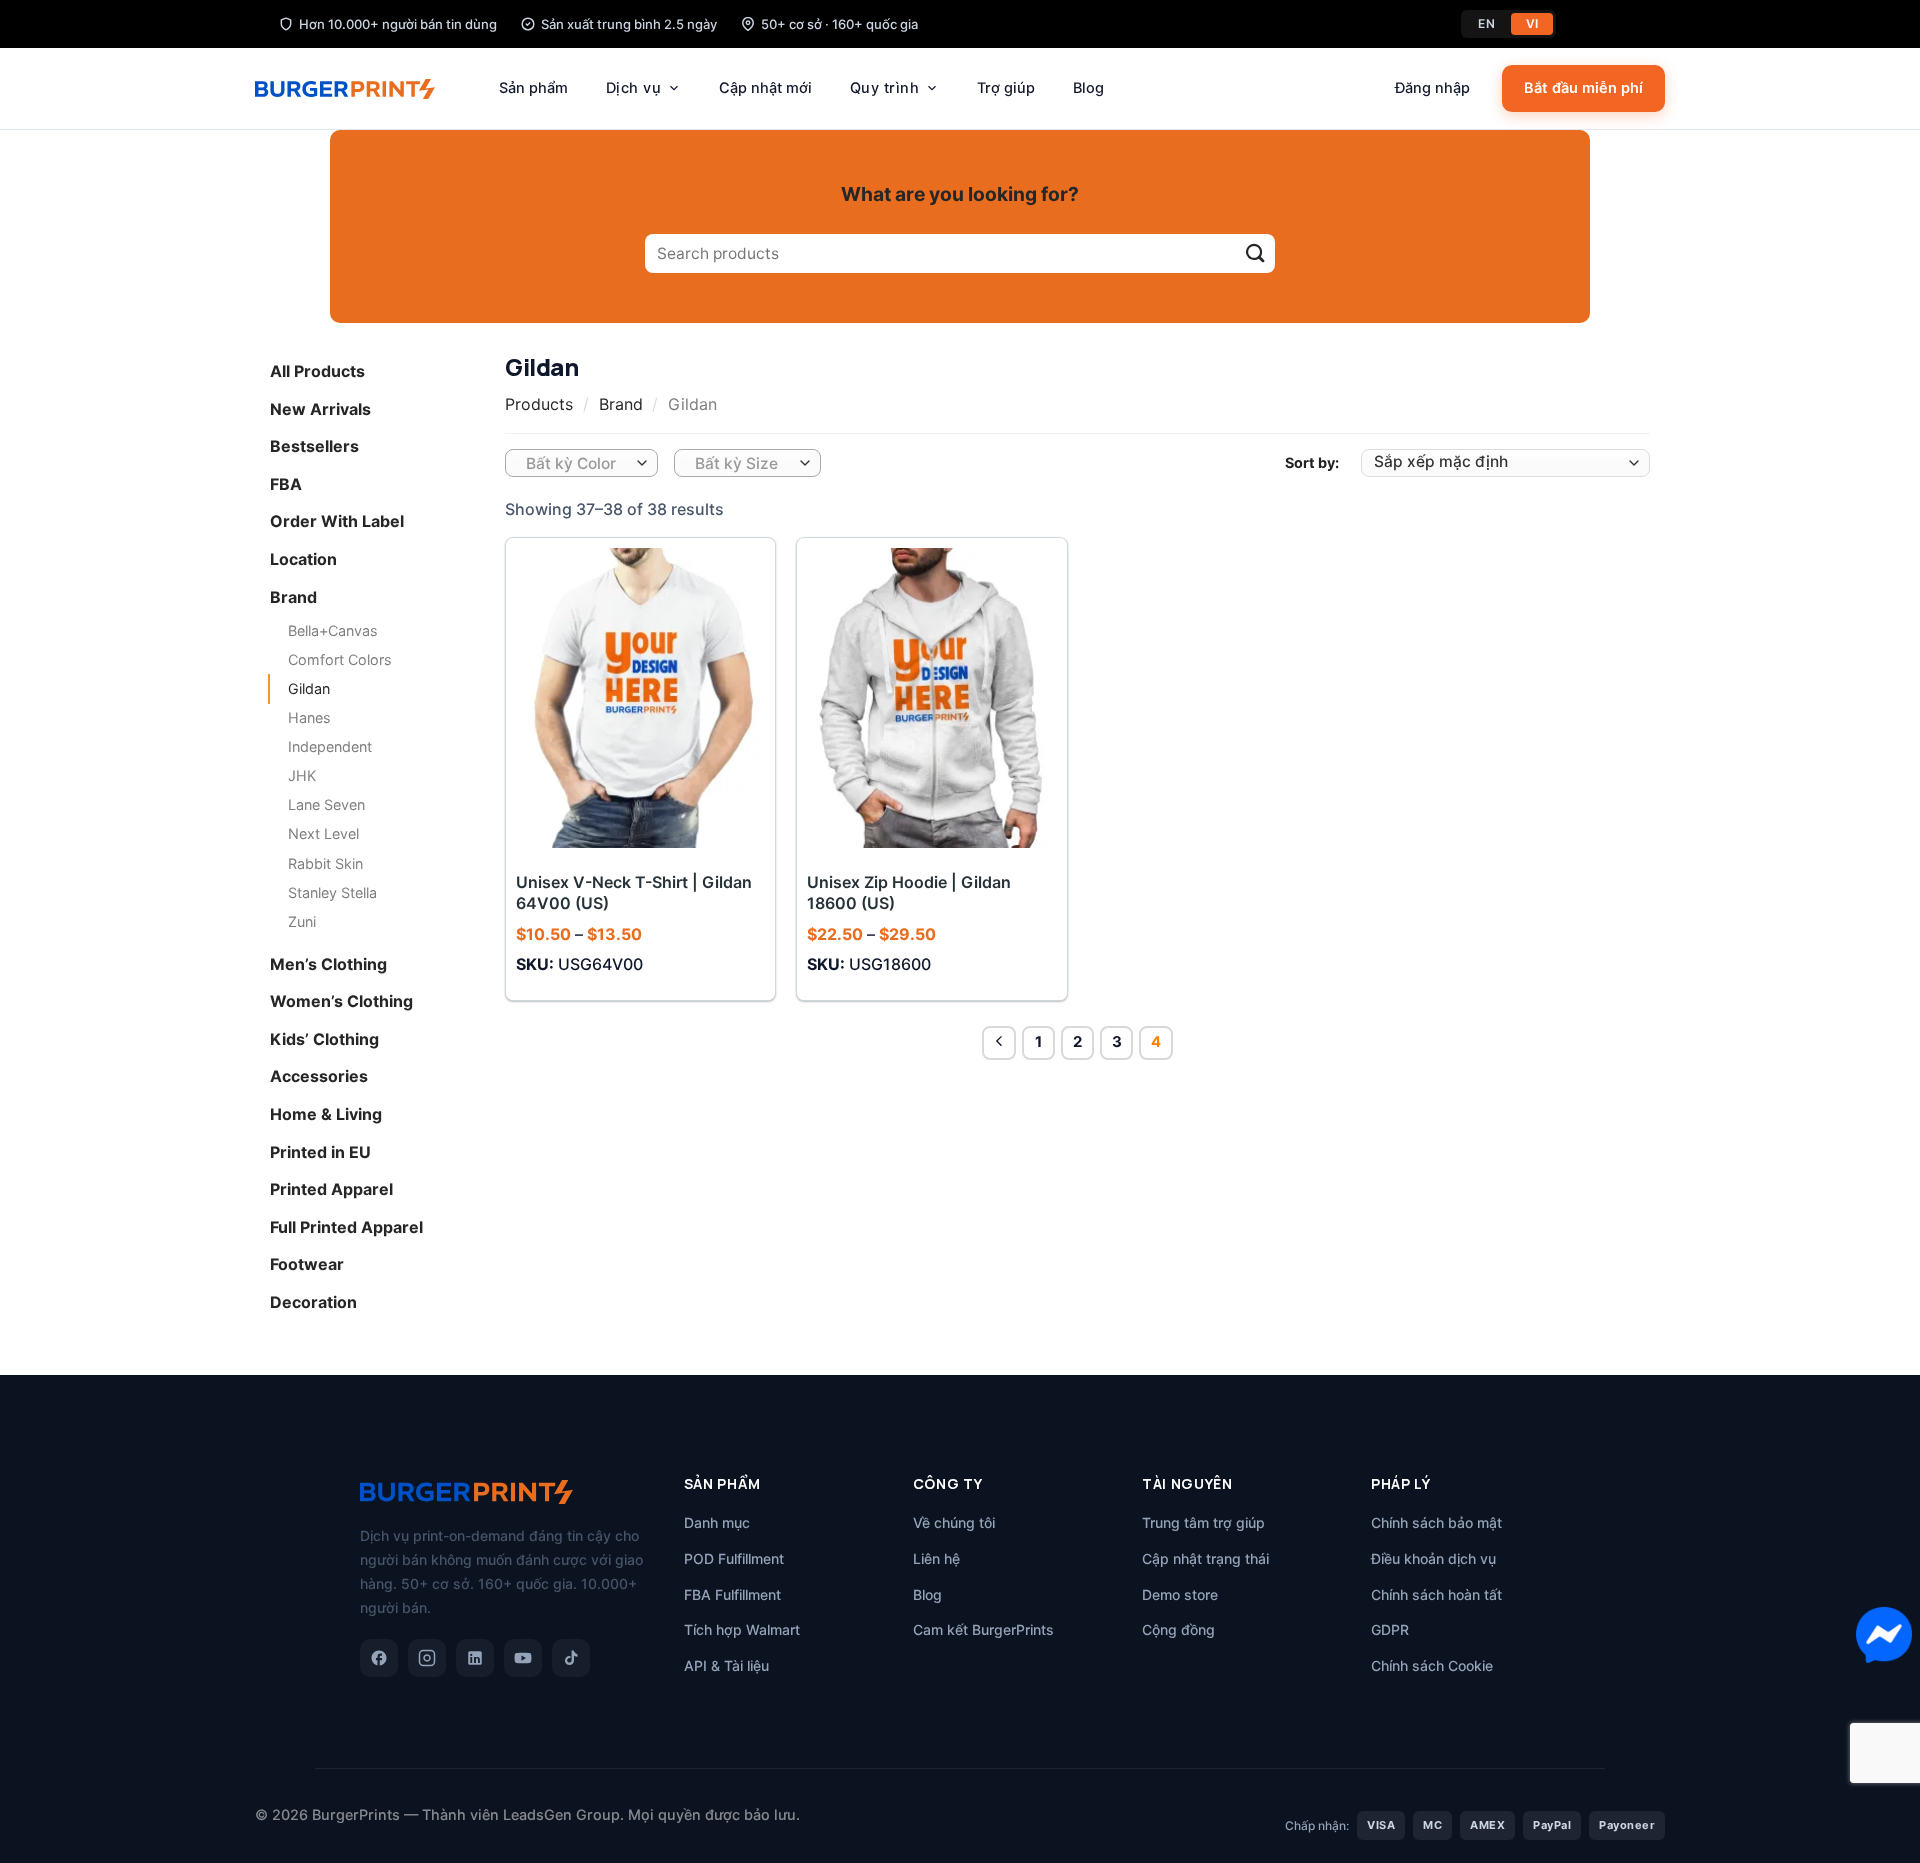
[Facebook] (379, 1658)
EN (1486, 23)
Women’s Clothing (341, 1001)
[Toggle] (467, 372)
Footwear (307, 1264)
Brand (293, 596)
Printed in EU (320, 1151)
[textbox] (577, 464)
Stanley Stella (332, 891)
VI (1532, 23)
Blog (1088, 88)
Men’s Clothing (328, 963)
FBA (286, 483)
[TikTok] (571, 1658)
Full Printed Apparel (346, 1226)
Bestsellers (314, 446)
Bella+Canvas (333, 630)
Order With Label (337, 521)
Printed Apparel (331, 1189)
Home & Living (326, 1114)
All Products (317, 371)
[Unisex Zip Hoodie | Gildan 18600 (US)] (932, 697)
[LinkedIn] (475, 1658)
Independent (330, 746)
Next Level (323, 833)
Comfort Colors (340, 659)
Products (539, 404)
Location (303, 559)
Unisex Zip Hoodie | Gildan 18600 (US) (909, 892)
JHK (302, 775)
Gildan (309, 688)
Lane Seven (326, 804)
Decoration (313, 1302)
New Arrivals (320, 408)
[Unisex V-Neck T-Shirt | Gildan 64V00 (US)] (641, 697)
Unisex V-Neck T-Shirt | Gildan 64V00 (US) (634, 892)
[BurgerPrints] (355, 89)
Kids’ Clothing (324, 1039)
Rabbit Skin (325, 862)
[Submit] (1255, 253)
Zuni (302, 920)
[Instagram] (427, 1658)
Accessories (319, 1076)
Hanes (309, 717)
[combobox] (581, 463)
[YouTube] (523, 1658)
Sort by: (1312, 462)
